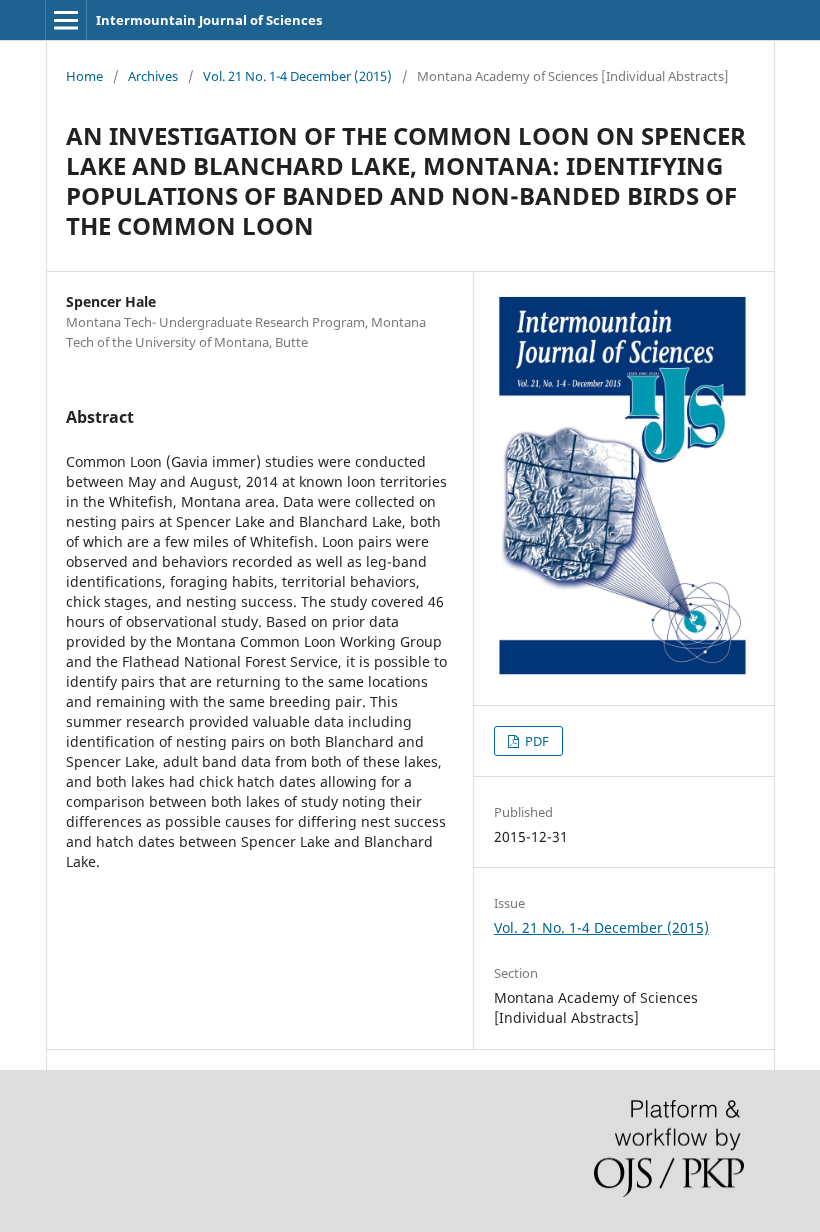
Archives (153, 76)
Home (84, 76)
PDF (535, 741)
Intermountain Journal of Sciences (209, 20)
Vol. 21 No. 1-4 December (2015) (297, 76)
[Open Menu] (66, 20)
